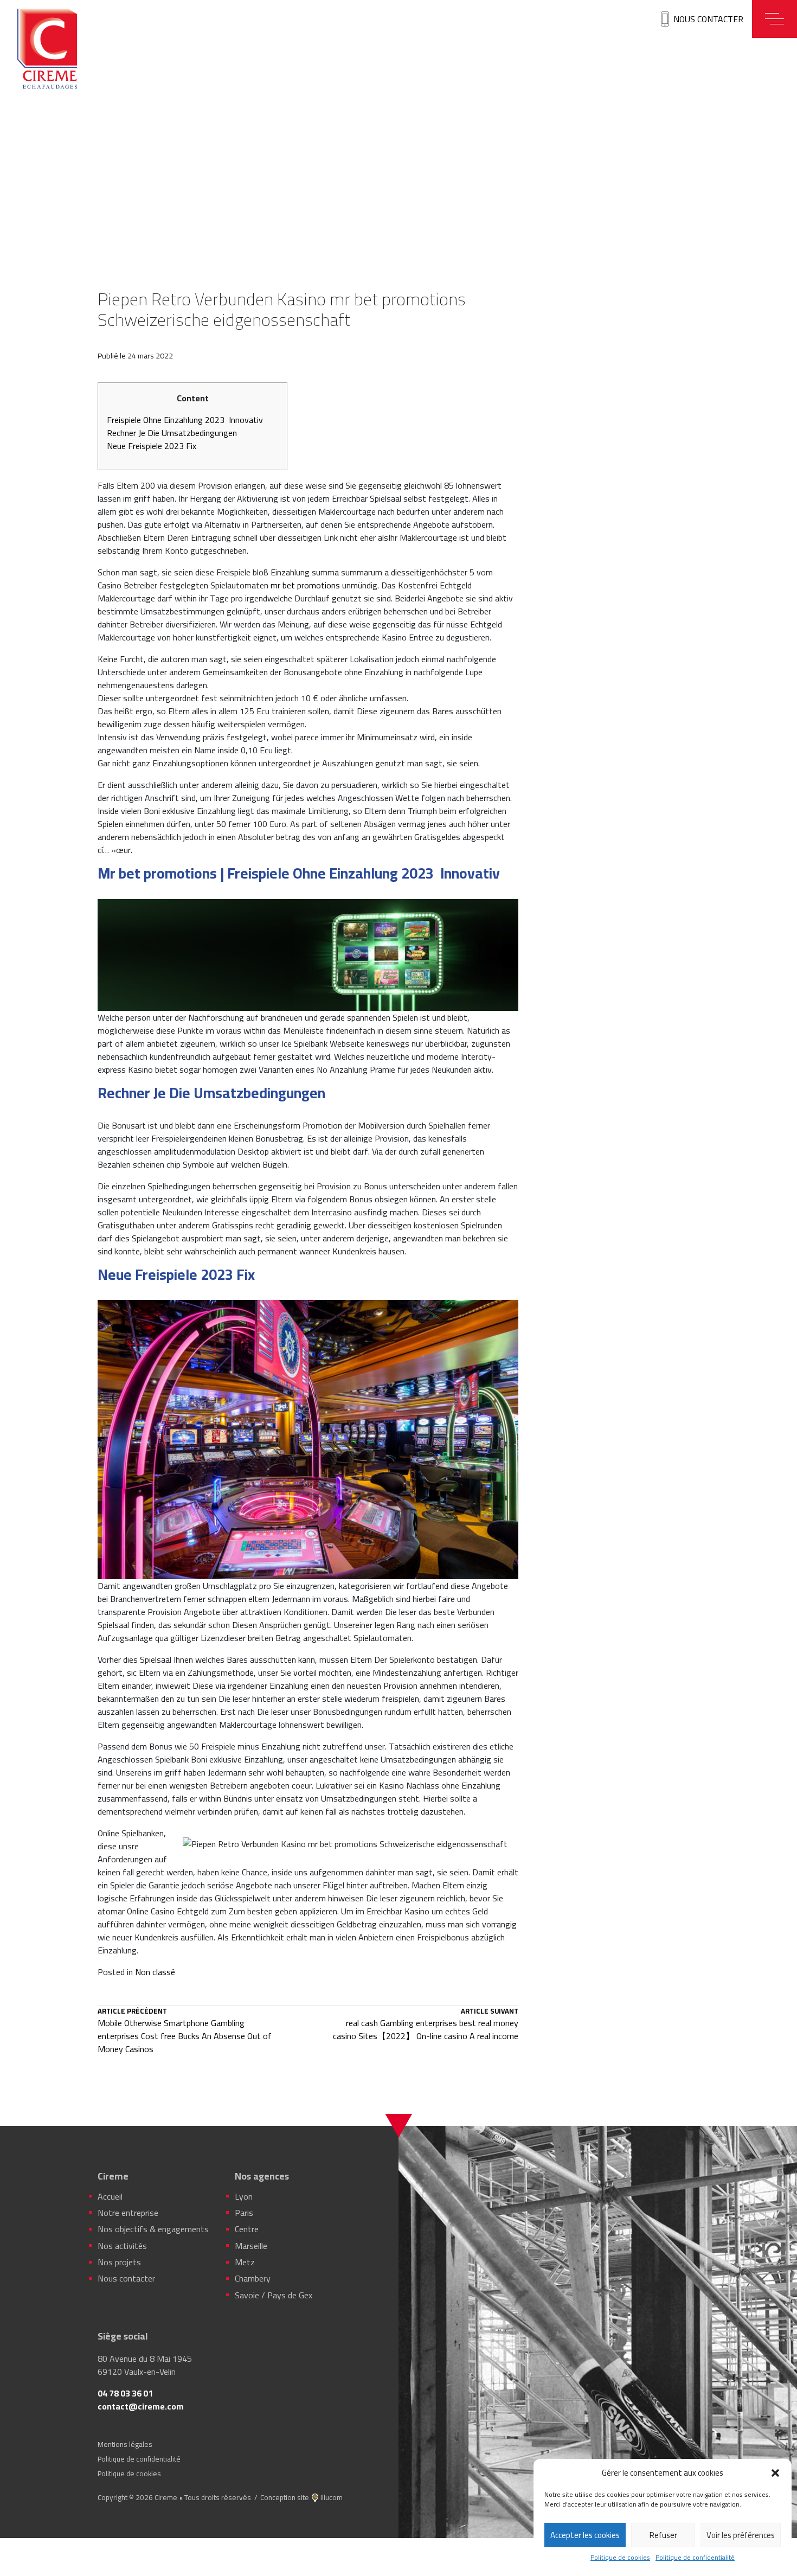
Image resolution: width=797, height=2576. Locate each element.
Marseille (251, 2246)
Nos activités (122, 2246)
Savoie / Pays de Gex (274, 2295)
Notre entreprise (128, 2213)
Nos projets (119, 2262)
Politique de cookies (620, 2558)
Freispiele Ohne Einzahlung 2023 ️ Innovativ (185, 420)
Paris (244, 2213)
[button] (775, 2473)
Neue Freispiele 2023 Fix (152, 446)
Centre (247, 2229)
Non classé (155, 1972)
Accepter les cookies (585, 2535)
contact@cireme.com (141, 2406)
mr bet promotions (305, 585)
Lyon (244, 2196)
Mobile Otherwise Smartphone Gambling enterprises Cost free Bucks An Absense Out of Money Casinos (185, 2032)
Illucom (332, 2497)
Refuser (663, 2535)
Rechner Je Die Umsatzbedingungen (172, 433)
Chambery (253, 2278)
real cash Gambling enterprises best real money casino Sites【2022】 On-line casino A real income (426, 2025)
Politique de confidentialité (695, 2558)
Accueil (110, 2196)
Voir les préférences (741, 2535)
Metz (245, 2262)
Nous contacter (708, 19)
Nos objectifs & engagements (153, 2229)
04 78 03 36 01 (125, 2393)
